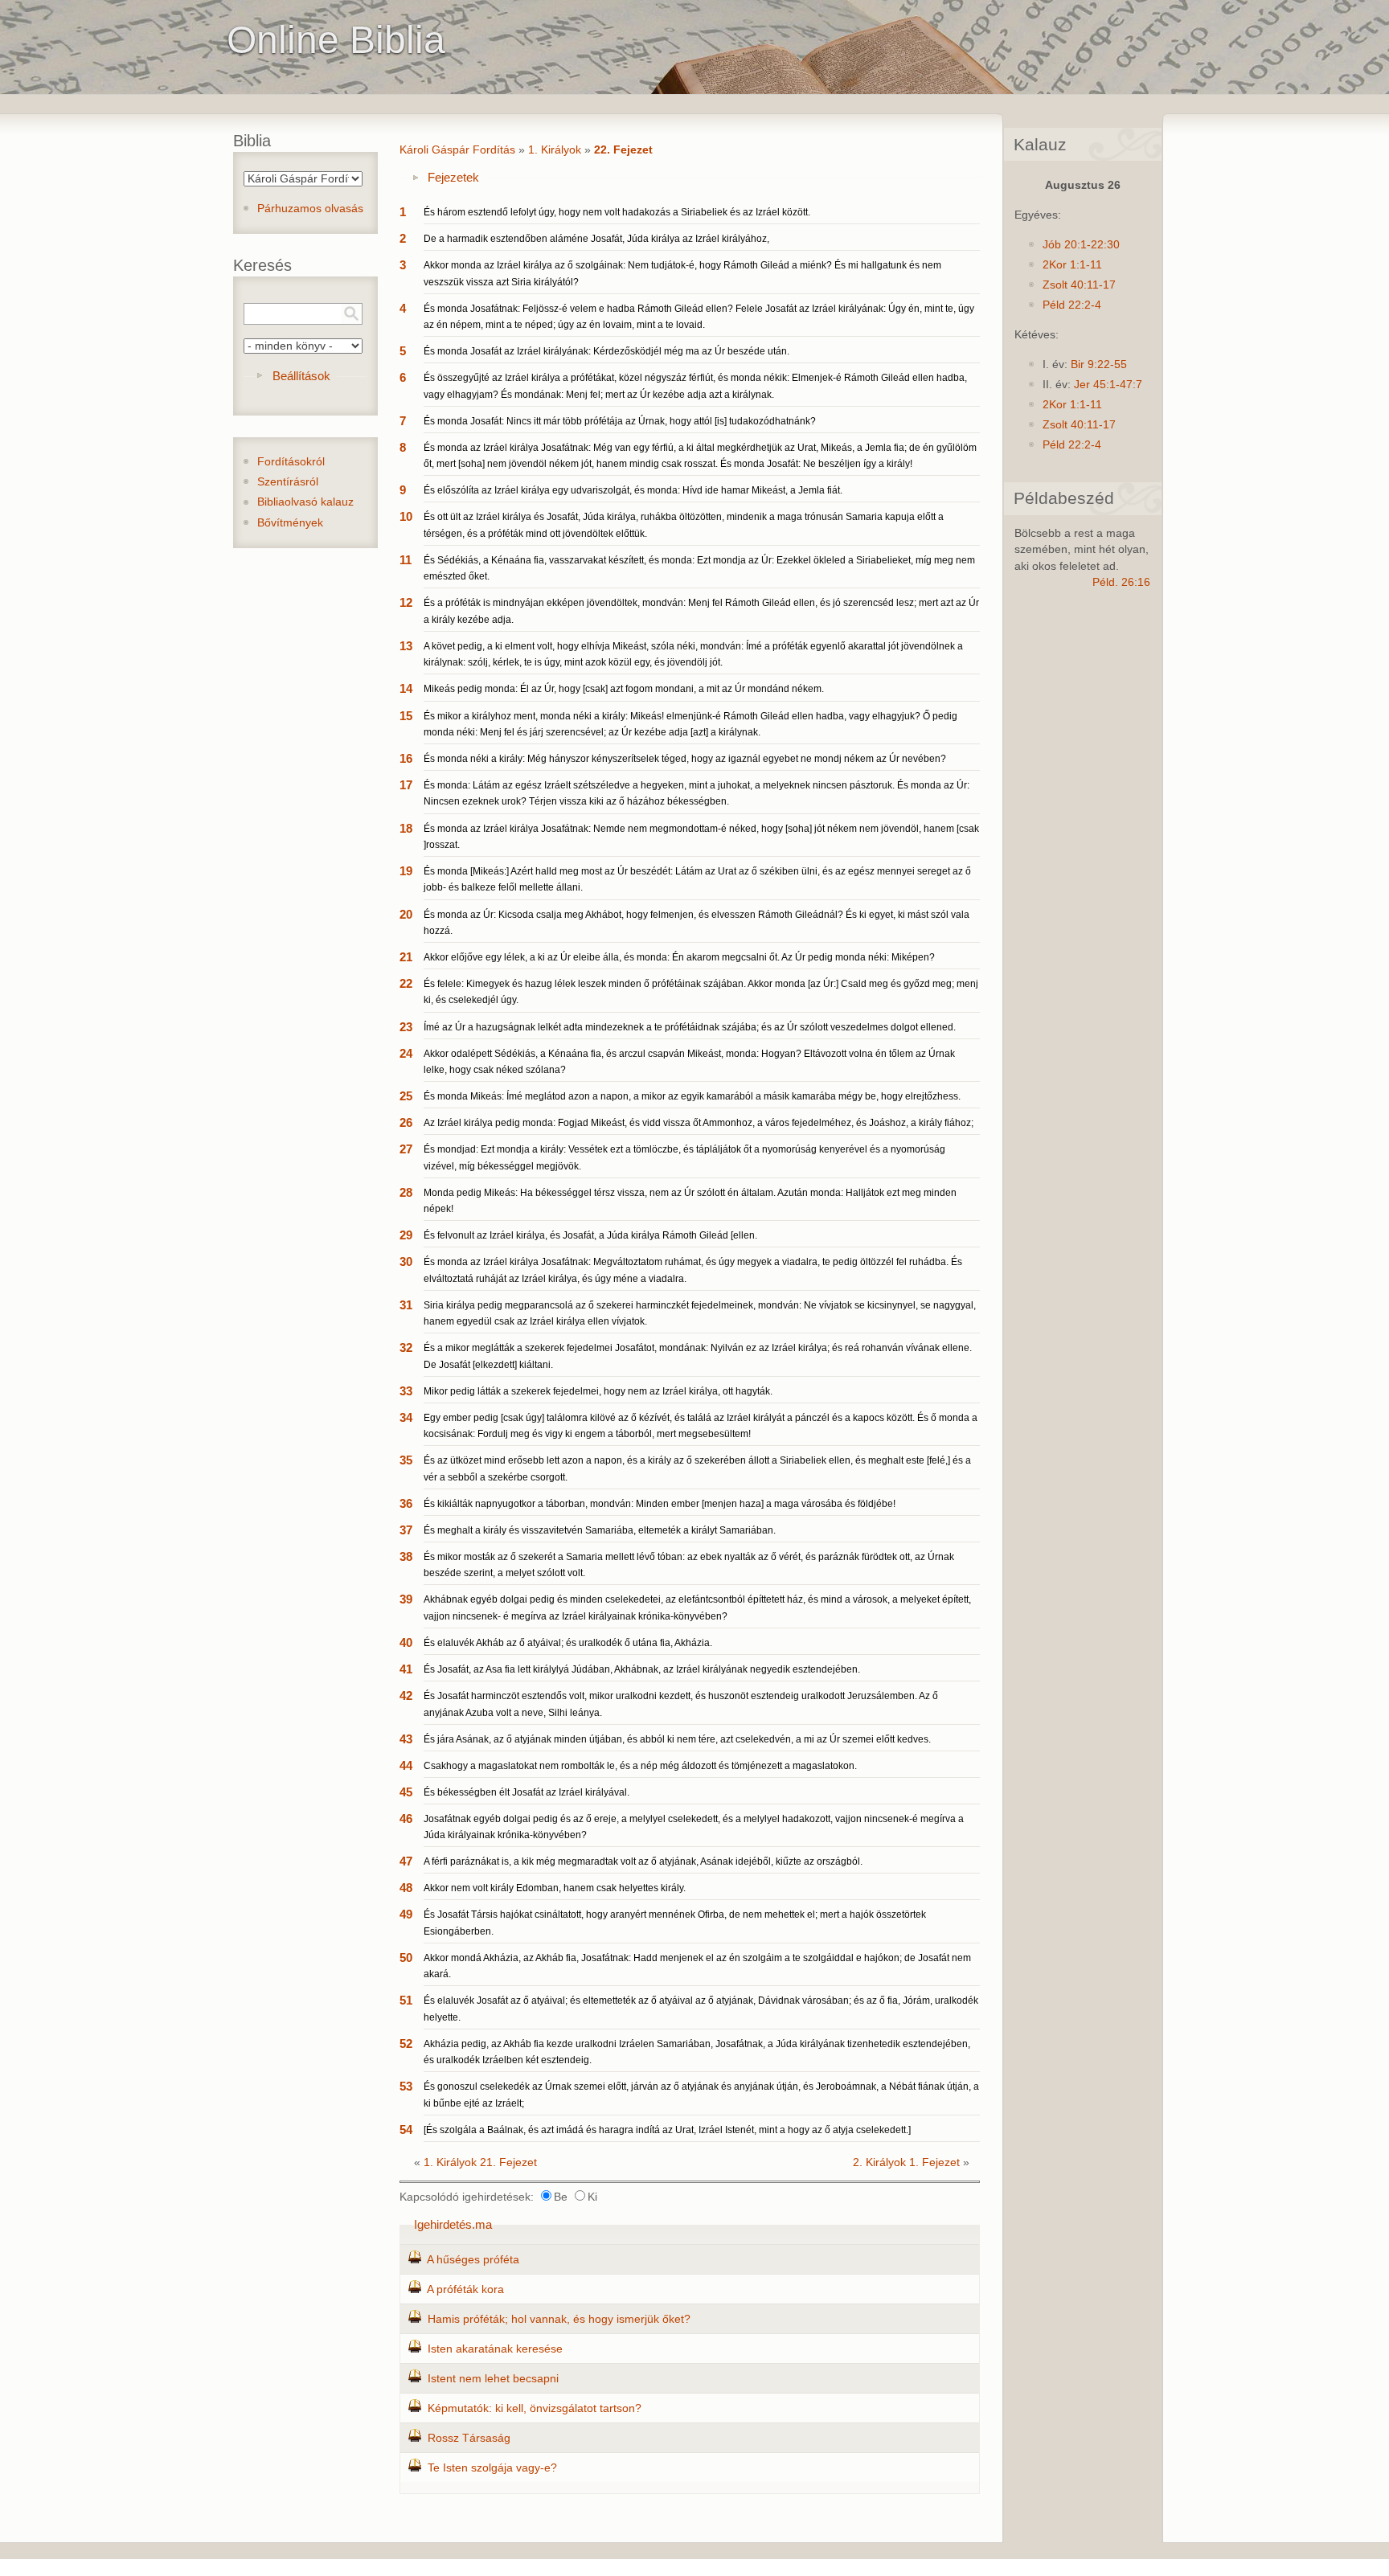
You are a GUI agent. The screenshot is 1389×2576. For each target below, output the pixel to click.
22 (406, 983)
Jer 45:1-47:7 (1108, 385)
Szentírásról (288, 482)
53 (406, 2086)
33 (406, 1391)
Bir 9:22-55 (1099, 364)
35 (406, 1460)
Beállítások (301, 376)
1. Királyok (555, 150)
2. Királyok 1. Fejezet (906, 2162)
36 (406, 1503)
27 (406, 1149)
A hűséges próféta (473, 2260)
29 (406, 1235)
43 (406, 1739)
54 (406, 2130)
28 (406, 1192)
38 (406, 1556)
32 (406, 1347)
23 (406, 1027)
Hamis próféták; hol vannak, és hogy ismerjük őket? (559, 2319)
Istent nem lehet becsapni (493, 2379)
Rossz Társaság (469, 2438)
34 (406, 1417)
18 (406, 828)
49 (406, 1914)
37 (406, 1530)
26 (406, 1122)
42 (406, 1695)
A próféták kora (465, 2289)
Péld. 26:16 (1121, 582)
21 (406, 957)
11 (406, 560)
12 (406, 602)
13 (406, 646)
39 (406, 1599)
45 (406, 1792)
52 (406, 2044)
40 (406, 1642)
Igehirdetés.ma (453, 2224)
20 (406, 914)
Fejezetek (453, 177)
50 (406, 1958)
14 (406, 688)
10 (406, 516)
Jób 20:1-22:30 (1081, 245)
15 (406, 716)
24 (406, 1053)
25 (406, 1096)
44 (406, 1765)
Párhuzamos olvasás (310, 209)
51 (406, 2000)
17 (406, 785)
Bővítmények (290, 523)
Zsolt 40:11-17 (1079, 285)
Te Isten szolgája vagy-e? (492, 2468)
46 (406, 1818)
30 (406, 1261)
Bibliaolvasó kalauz (305, 502)
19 (406, 871)
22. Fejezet (623, 150)
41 (406, 1669)
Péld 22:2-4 (1072, 305)
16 (406, 758)
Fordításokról (291, 462)
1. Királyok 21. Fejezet (480, 2162)
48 (406, 1888)
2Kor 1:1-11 (1072, 265)
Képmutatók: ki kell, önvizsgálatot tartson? (535, 2408)
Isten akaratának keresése (495, 2349)
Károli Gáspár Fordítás (457, 150)
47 (406, 1861)
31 (406, 1305)
